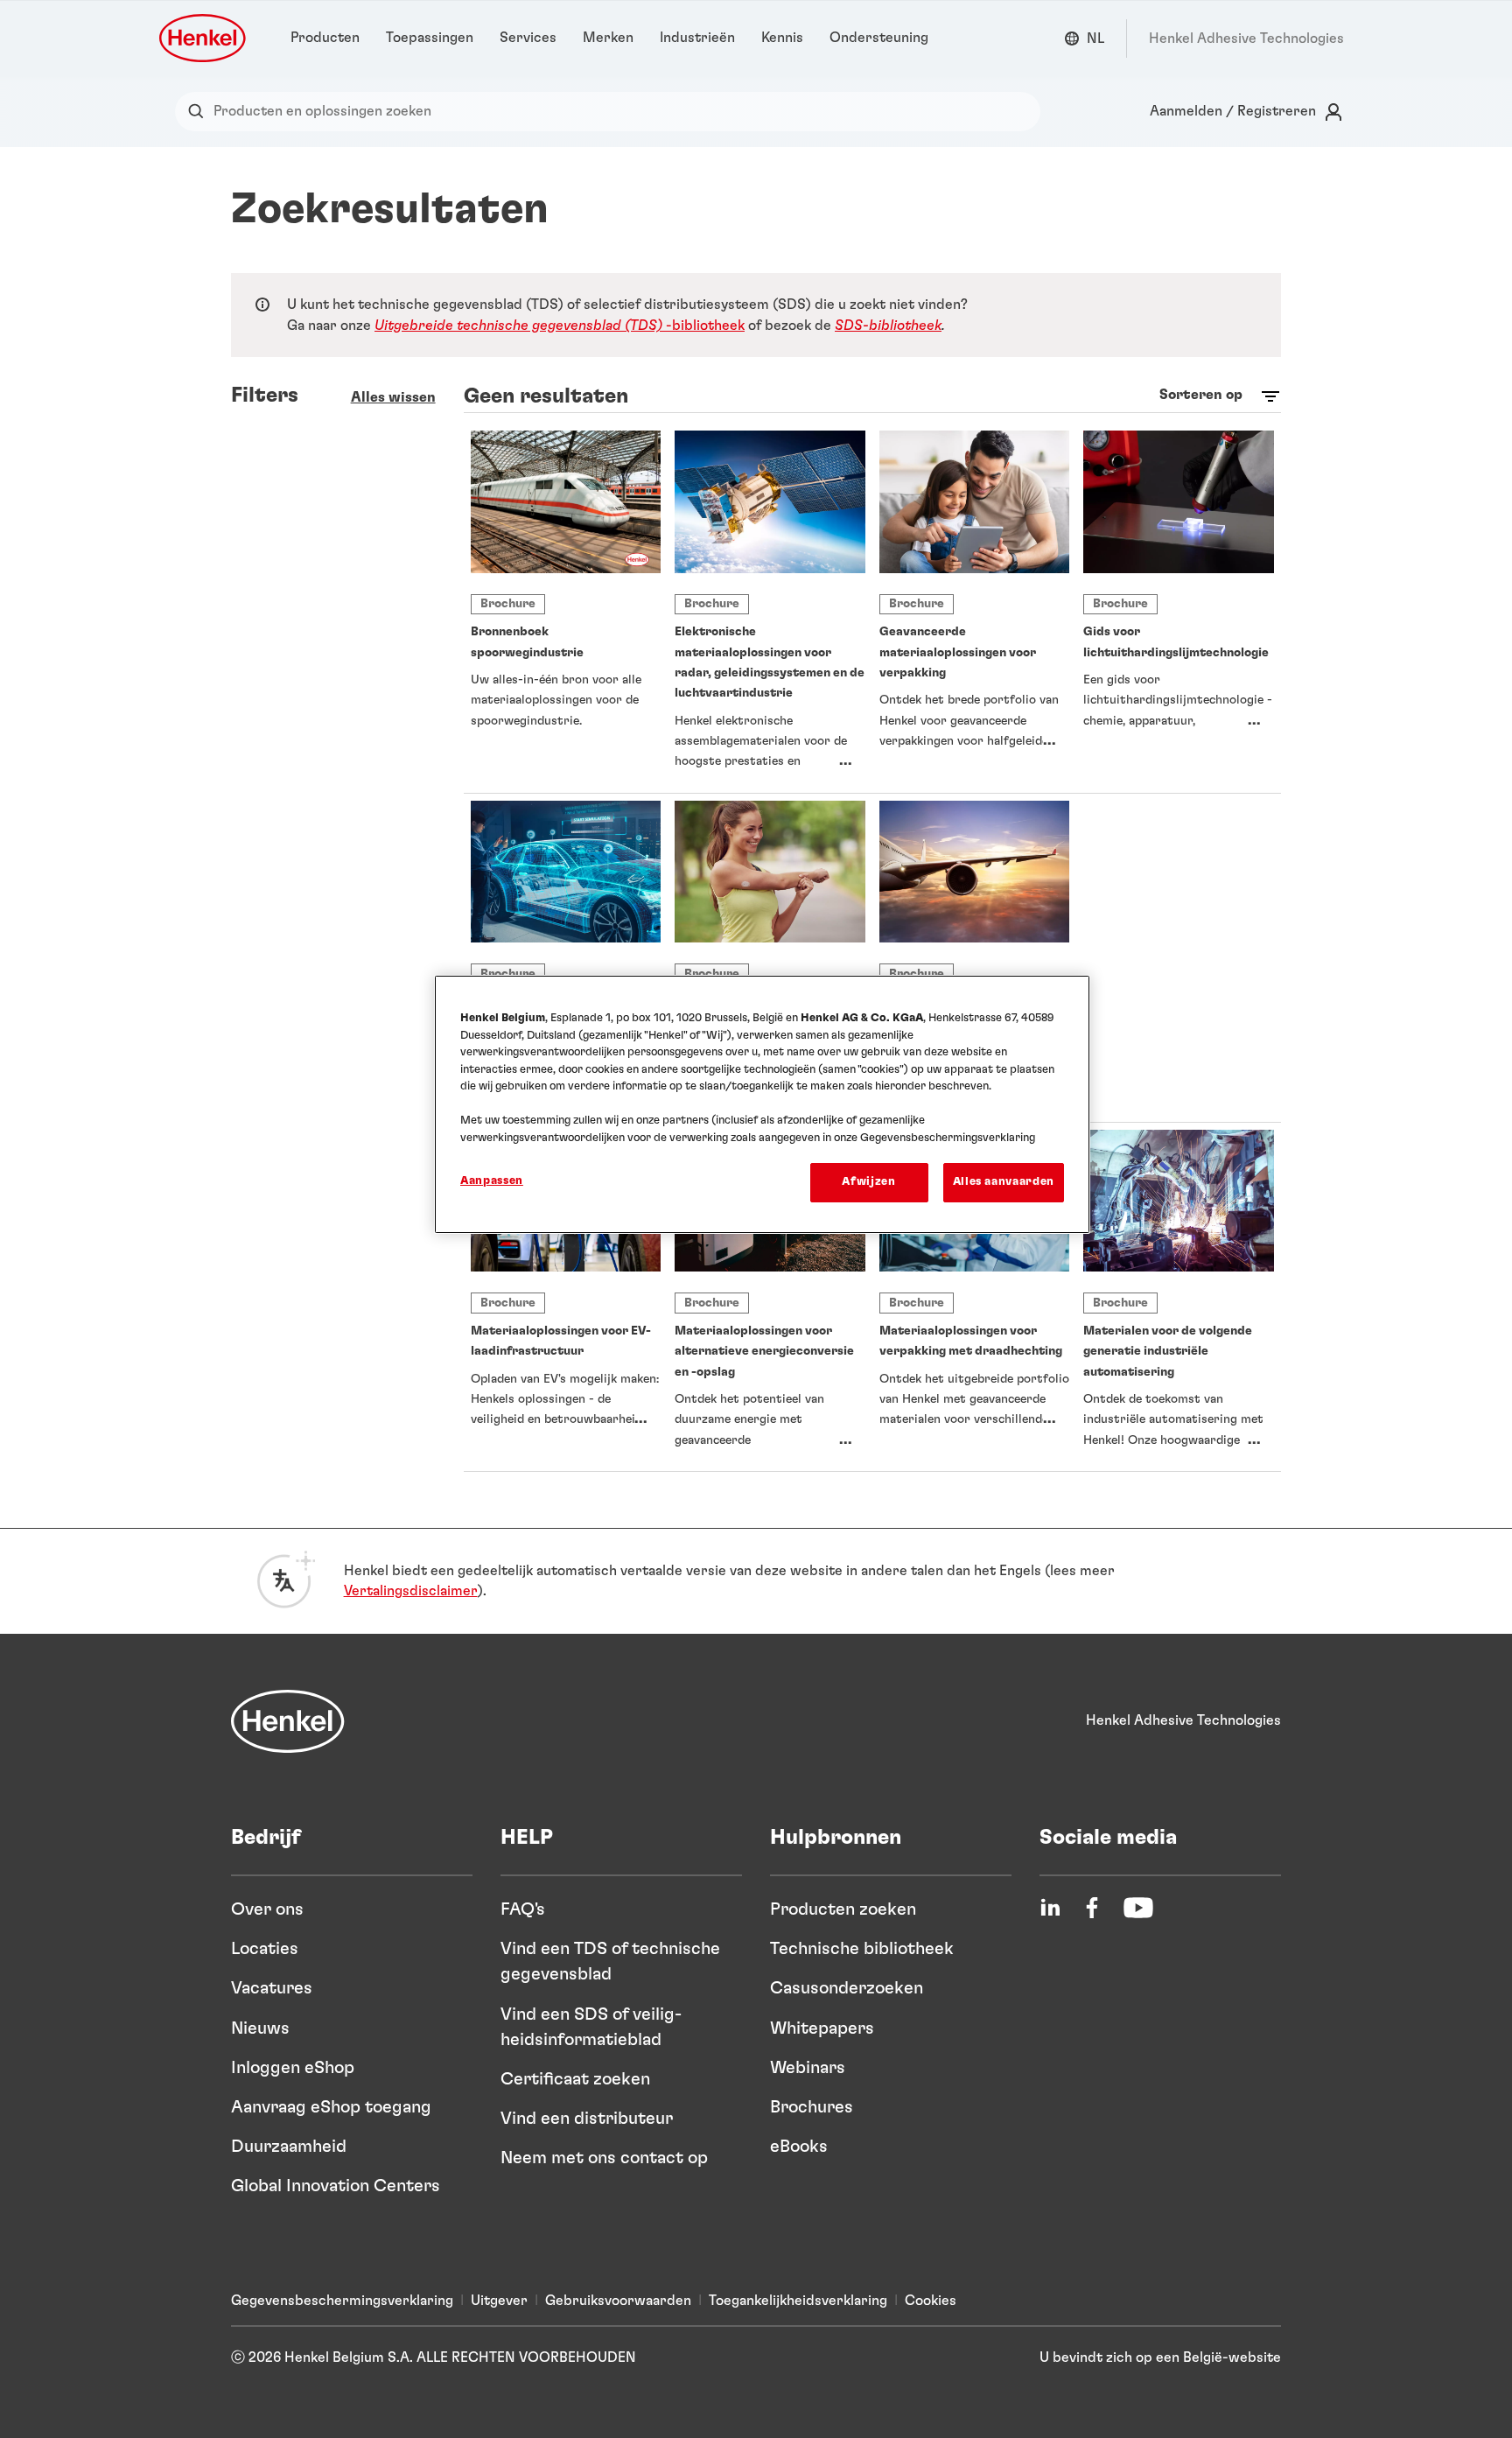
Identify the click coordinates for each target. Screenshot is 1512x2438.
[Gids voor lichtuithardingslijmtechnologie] (1179, 608)
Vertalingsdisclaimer (411, 1591)
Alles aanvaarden (1004, 1182)
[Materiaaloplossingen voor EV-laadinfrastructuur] (566, 1297)
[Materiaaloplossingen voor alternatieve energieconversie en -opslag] (770, 1297)
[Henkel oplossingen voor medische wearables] (770, 958)
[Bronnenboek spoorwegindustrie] (566, 608)
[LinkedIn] (1050, 1908)
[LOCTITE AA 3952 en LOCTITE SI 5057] (1179, 958)
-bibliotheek (560, 326)
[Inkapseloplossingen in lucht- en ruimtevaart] (975, 958)
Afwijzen (868, 1182)
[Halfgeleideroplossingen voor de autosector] (566, 958)
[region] (762, 1104)
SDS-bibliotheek (888, 326)
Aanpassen (492, 1181)
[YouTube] (1138, 1908)
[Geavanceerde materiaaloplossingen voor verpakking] (975, 608)
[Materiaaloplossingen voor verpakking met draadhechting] (975, 1297)
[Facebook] (1092, 1908)
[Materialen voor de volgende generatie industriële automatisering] (1179, 1297)
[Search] (200, 112)
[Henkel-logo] (204, 38)
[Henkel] (288, 1721)
